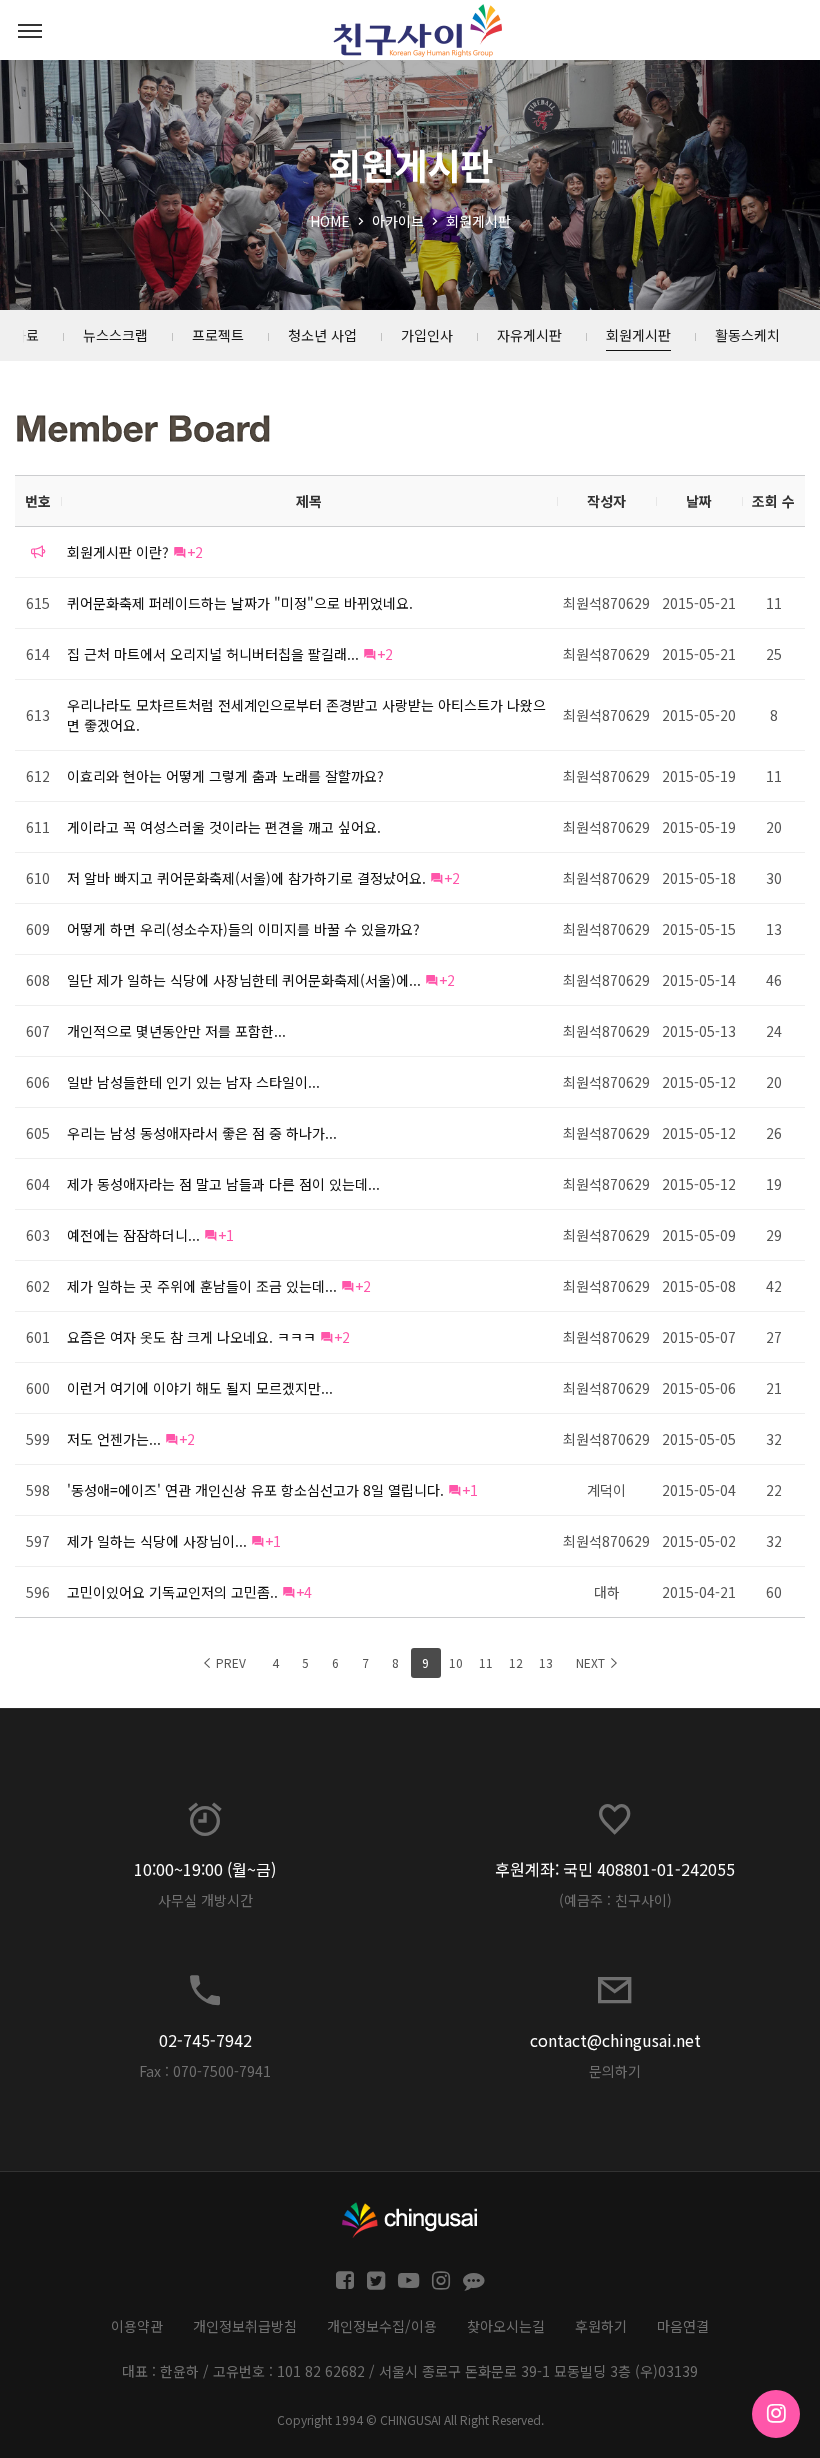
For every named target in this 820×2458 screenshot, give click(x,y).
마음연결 (683, 2326)
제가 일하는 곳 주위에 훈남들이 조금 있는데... (202, 1286)
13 (546, 1662)
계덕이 (606, 1490)
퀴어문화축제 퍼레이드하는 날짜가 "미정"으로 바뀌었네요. (240, 603)
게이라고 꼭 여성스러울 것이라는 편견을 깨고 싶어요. (224, 827)
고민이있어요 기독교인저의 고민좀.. (172, 1592)
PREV (229, 1662)
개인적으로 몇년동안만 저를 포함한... (176, 1031)
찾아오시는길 (506, 2326)
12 (516, 1662)
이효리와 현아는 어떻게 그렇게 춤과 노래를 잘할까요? (225, 776)
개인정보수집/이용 (382, 2326)
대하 (607, 1592)
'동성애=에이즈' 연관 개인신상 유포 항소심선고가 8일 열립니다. (255, 1490)
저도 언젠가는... (114, 1439)
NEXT (592, 1662)
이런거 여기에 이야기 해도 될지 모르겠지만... (200, 1388)
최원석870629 (606, 603)
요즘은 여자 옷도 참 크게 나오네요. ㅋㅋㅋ (191, 1337)
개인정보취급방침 (245, 2326)
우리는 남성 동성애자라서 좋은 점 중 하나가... (202, 1133)
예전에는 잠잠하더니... (133, 1235)
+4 (304, 1592)
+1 (226, 1235)
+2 (195, 552)
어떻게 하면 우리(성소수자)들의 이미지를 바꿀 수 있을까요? (243, 929)
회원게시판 (478, 221)
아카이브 (398, 221)
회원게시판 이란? (118, 552)
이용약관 (137, 2326)
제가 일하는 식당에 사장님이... (157, 1541)
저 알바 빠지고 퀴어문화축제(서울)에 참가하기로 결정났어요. (246, 878)
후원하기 (601, 2326)
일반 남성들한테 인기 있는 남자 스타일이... (193, 1082)
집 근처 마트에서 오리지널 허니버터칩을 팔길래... (213, 654)
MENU (30, 30)
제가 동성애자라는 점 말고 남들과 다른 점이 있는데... (223, 1184)
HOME (330, 221)
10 (456, 1662)
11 (486, 1662)
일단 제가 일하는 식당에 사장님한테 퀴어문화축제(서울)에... (244, 980)
